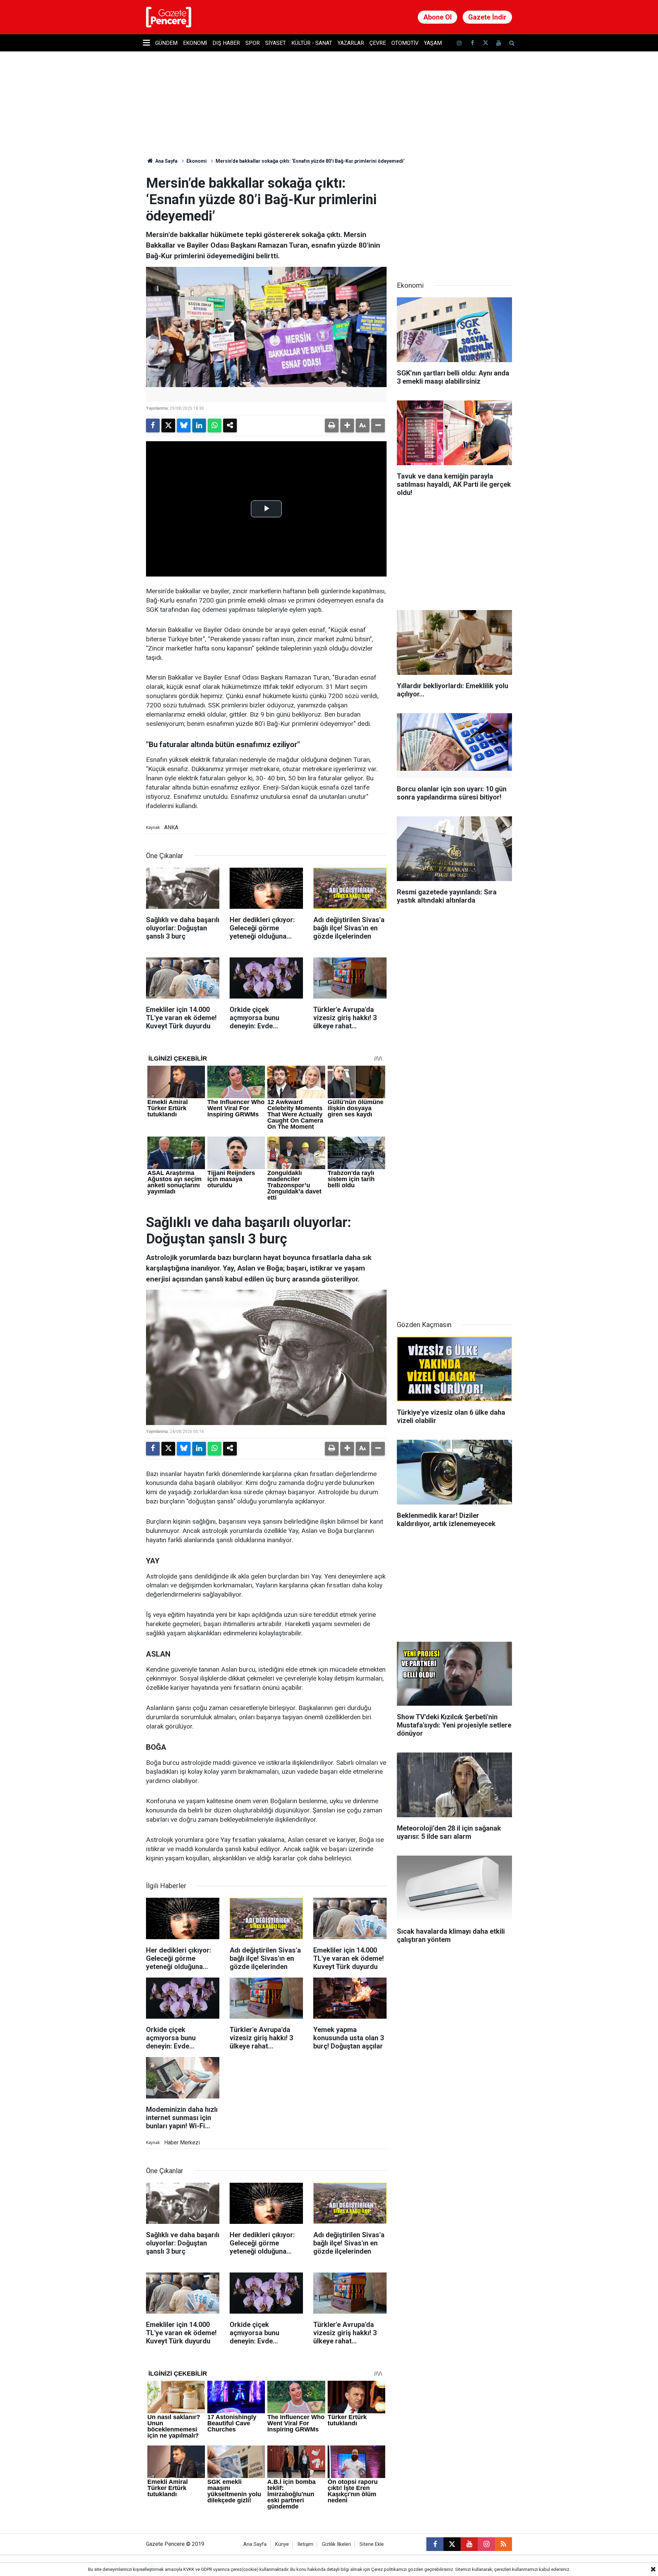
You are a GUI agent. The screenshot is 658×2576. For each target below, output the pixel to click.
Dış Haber (226, 43)
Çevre (378, 43)
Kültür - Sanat (312, 43)
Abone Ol (437, 17)
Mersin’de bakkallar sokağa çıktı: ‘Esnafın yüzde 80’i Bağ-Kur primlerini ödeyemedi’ (310, 161)
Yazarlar (351, 43)
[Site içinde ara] (512, 43)
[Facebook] (153, 425)
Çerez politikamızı (389, 2569)
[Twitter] (168, 425)
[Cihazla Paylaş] (230, 425)
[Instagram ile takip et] (486, 2544)
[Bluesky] (184, 425)
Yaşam (433, 43)
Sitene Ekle (372, 2544)
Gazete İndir (487, 17)
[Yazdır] (332, 425)
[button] (347, 425)
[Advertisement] (454, 218)
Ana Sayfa (166, 161)
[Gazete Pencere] (169, 17)
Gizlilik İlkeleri (336, 2544)
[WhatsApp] (215, 425)
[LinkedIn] (199, 425)
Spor (253, 43)
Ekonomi (195, 43)
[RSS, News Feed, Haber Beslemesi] (503, 2544)
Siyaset (276, 43)
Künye (282, 2544)
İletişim (305, 2544)
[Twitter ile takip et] (485, 43)
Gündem (166, 43)
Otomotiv (405, 43)
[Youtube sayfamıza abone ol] (499, 43)
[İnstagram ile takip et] (459, 43)
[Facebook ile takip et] (472, 43)
